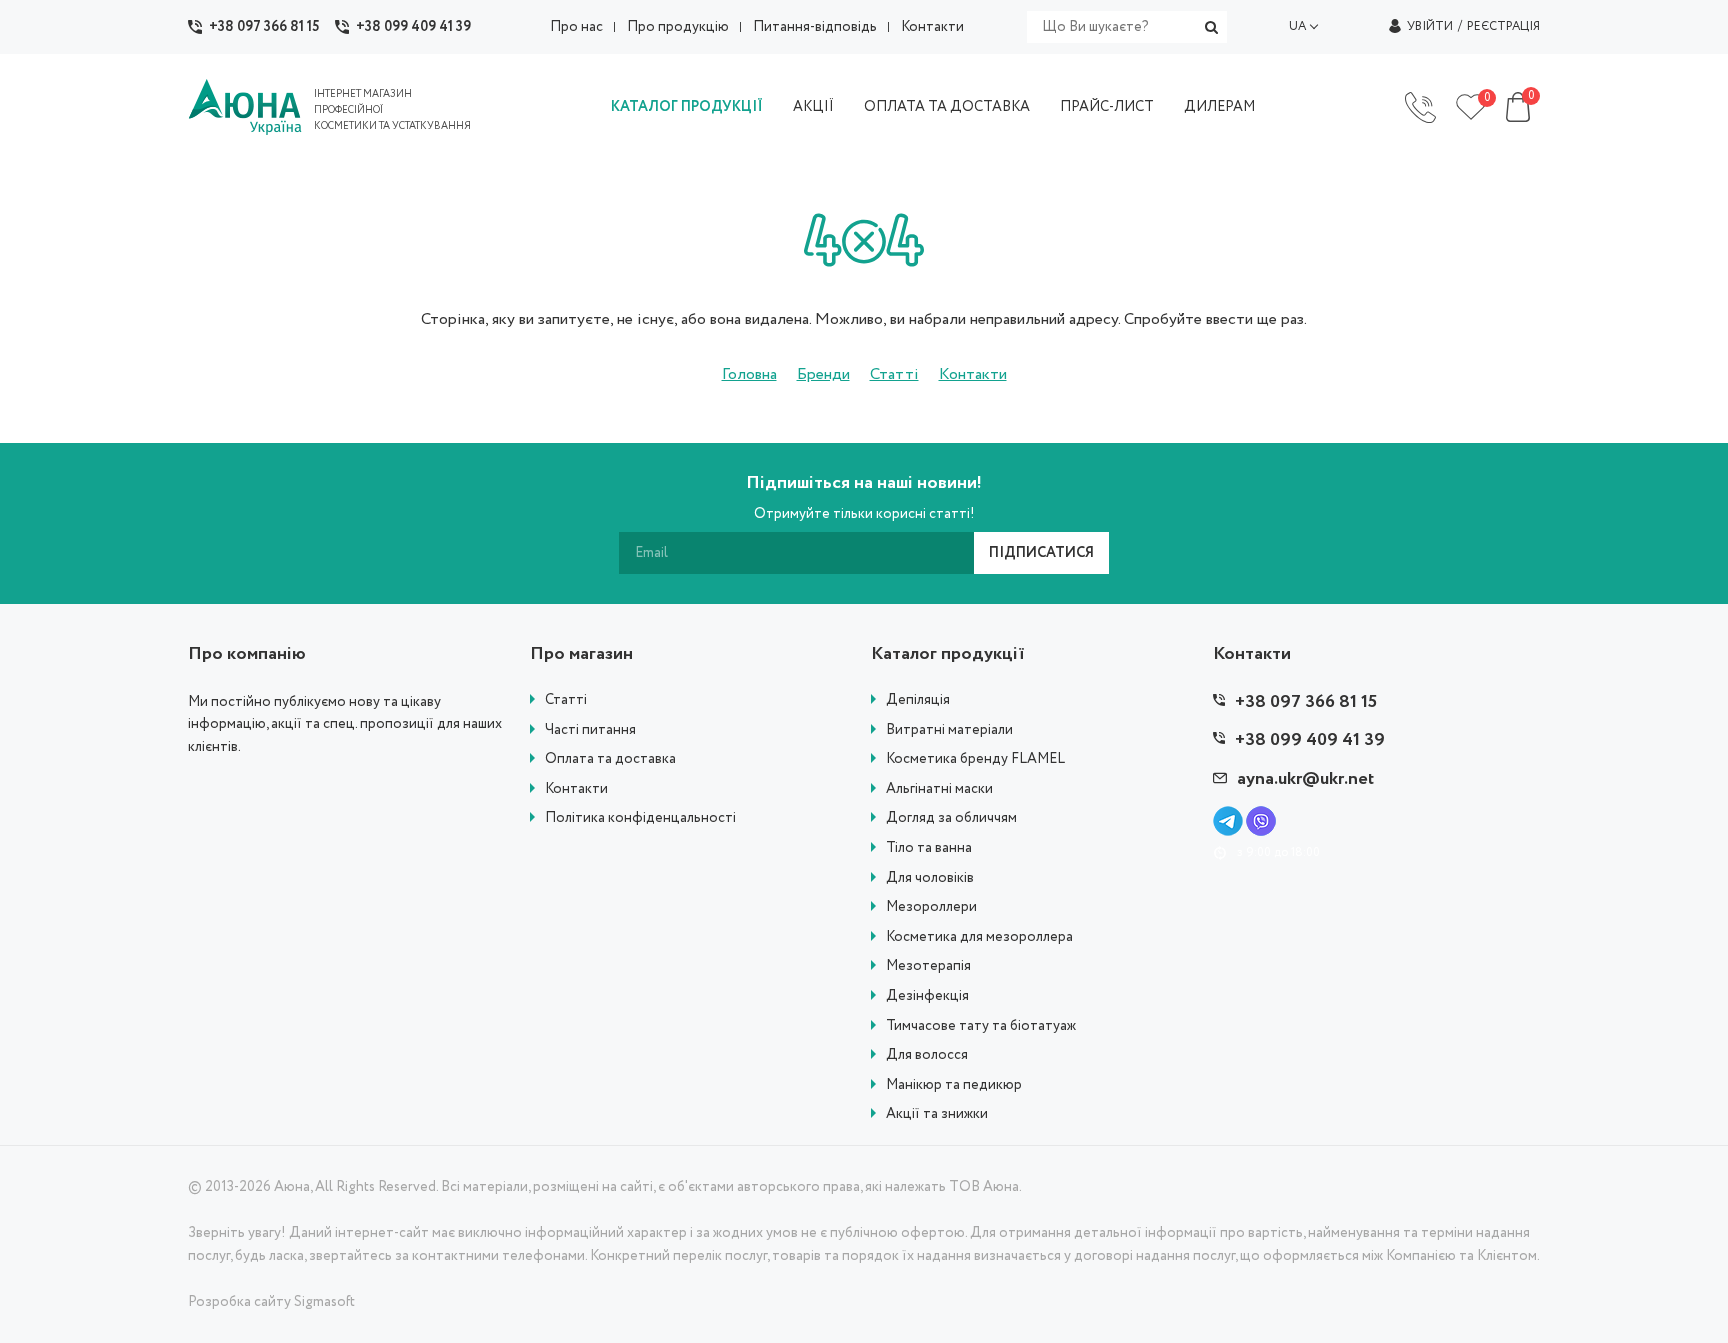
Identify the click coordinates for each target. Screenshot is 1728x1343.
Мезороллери (931, 907)
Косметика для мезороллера (979, 937)
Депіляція (918, 700)
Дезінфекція (927, 996)
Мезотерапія (928, 966)
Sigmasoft (324, 1302)
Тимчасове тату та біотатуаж (981, 1026)
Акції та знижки (937, 1114)
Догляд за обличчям (951, 818)
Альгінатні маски (939, 789)
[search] (1211, 27)
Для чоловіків (930, 878)
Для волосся (927, 1055)
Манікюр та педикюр (954, 1085)
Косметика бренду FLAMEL (975, 759)
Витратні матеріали (949, 730)
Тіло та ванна (929, 848)
